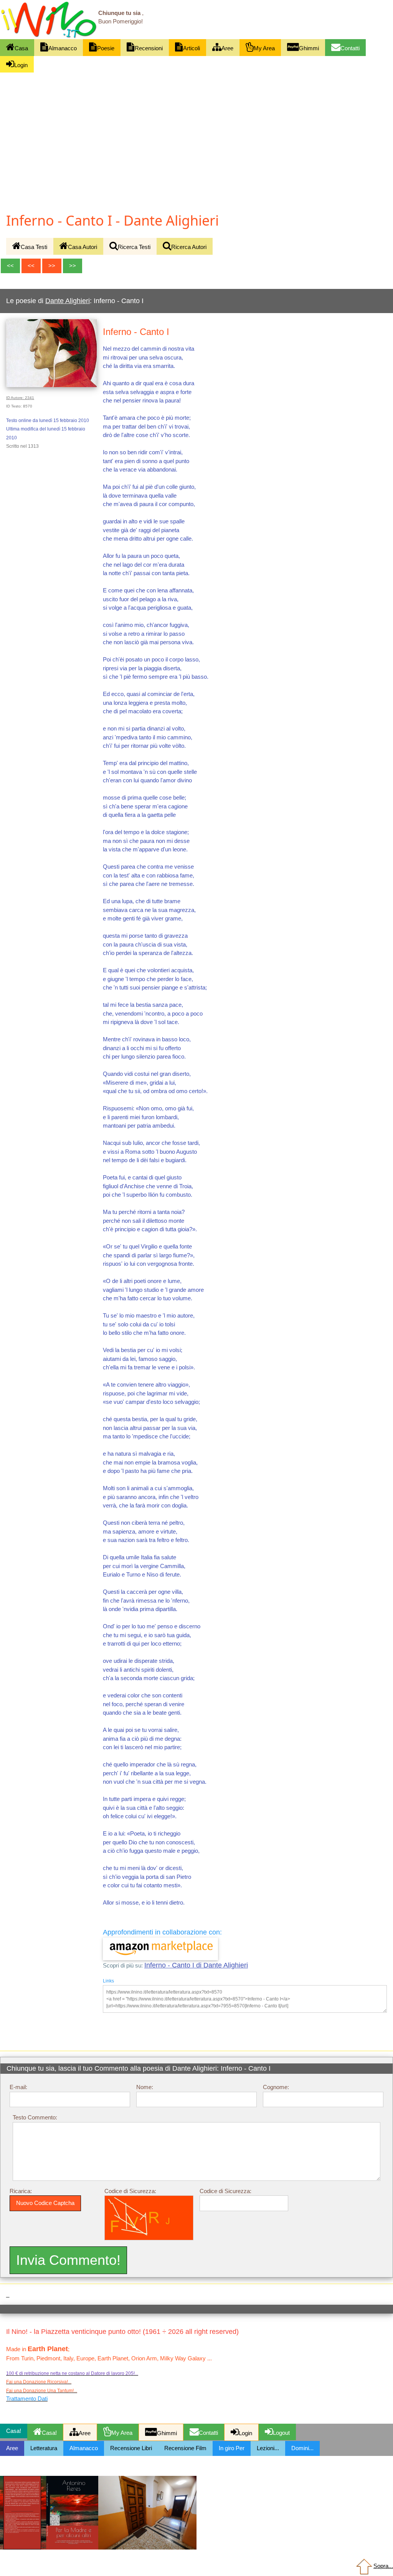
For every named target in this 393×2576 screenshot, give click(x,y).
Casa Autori (83, 247)
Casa (21, 48)
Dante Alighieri (68, 301)
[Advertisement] (196, 129)
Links (108, 1981)
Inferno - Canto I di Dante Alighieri (196, 1965)
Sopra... (383, 2566)
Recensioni (149, 48)
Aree (227, 48)
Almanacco (63, 48)
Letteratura (44, 2448)
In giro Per (232, 2448)
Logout (281, 2433)
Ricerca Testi (134, 247)
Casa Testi (34, 247)
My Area (264, 48)
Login (21, 65)
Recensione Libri (131, 2448)
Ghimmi (309, 48)
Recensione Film (185, 2448)
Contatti (350, 48)
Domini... (302, 2448)
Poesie (106, 48)
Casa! (49, 2433)
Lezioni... (268, 2448)
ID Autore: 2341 (20, 398)
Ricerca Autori (189, 247)
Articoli (192, 48)
